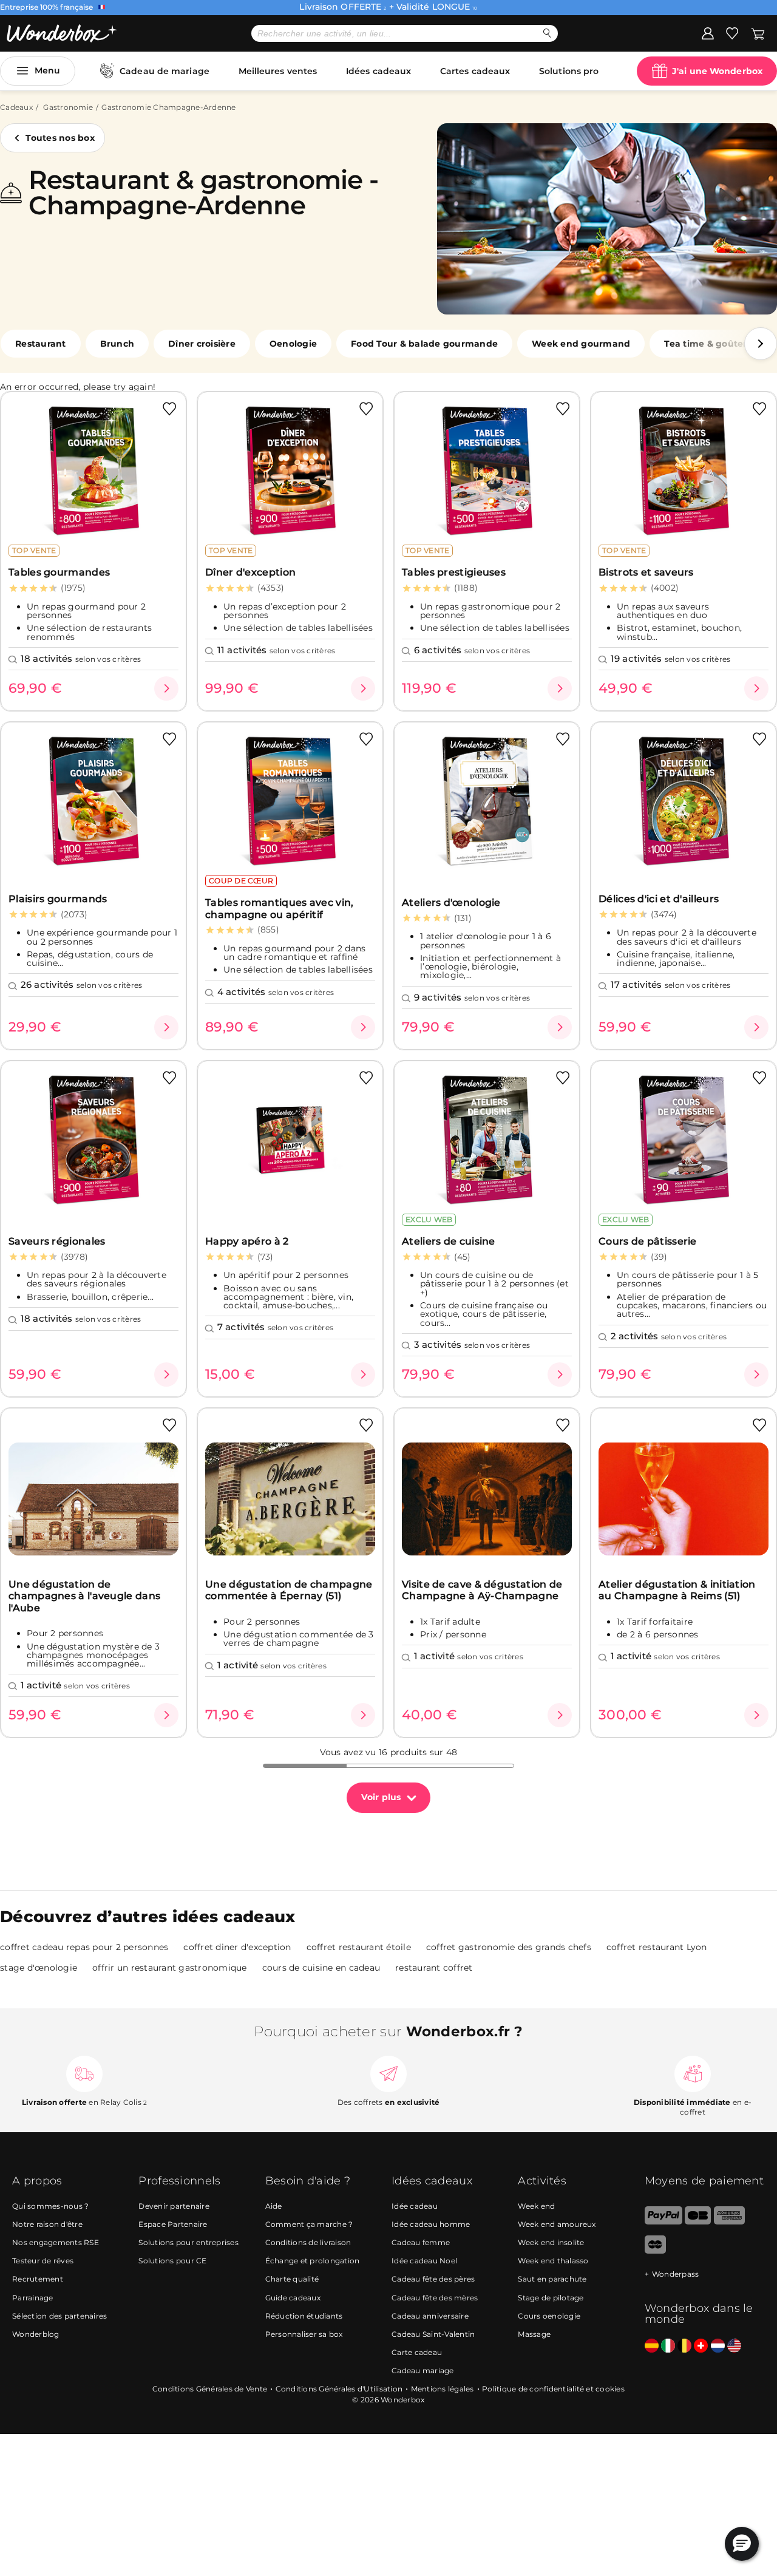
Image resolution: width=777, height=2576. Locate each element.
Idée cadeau (415, 2206)
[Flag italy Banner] (668, 2346)
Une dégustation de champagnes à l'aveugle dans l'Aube (84, 1596)
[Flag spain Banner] (652, 2346)
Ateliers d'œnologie (451, 902)
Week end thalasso (553, 2261)
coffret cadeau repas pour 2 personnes (84, 1947)
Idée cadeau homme (431, 2224)
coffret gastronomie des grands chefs (509, 1947)
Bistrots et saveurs (646, 572)
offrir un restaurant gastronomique (170, 1968)
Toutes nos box (60, 138)
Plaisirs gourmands (58, 899)
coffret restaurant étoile (359, 1947)
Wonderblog (36, 2334)
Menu (47, 70)
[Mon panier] (758, 33)
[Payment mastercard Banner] (655, 2251)
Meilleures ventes (278, 71)
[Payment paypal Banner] (663, 2222)
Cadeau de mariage (165, 71)
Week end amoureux (557, 2224)
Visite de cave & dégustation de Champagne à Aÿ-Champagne (482, 1590)
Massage (534, 2334)
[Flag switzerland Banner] (701, 2346)
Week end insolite (551, 2242)
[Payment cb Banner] (698, 2222)
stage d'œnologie (39, 1968)
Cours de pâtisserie (648, 1241)
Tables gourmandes (59, 572)
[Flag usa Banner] (734, 2346)
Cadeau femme (421, 2242)
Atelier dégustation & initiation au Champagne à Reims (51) (677, 1590)
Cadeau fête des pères (433, 2279)
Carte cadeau (417, 2352)
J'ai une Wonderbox (717, 71)
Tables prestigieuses (454, 572)
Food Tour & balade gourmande (424, 344)
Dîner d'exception (250, 572)
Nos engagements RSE (56, 2242)
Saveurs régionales (57, 1241)
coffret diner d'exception (237, 1947)
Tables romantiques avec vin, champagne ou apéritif (279, 908)
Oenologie (293, 344)
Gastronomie (68, 107)
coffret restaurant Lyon (657, 1947)
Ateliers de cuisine (449, 1241)
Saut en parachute (552, 2279)
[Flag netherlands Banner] (718, 2346)
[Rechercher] (547, 33)
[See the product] (166, 688)
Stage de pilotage (551, 2298)
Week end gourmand (581, 344)
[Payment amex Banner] (729, 2222)
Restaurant (41, 344)
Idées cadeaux (378, 71)
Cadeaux (16, 107)
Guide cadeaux (293, 2298)
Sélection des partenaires (59, 2316)
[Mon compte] (708, 33)
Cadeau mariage (423, 2370)
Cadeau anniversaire (430, 2316)
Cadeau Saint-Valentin (433, 2334)
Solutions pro (569, 71)
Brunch (117, 344)
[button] (761, 344)
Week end (536, 2206)
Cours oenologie (549, 2316)
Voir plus (381, 1797)
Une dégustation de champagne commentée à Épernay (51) (289, 1590)
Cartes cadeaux (475, 71)
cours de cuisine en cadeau (321, 1968)
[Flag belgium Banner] (684, 2346)
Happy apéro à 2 (247, 1241)
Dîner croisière (202, 344)
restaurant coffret (434, 1968)
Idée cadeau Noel (424, 2261)
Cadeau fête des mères (435, 2298)
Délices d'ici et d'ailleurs (659, 899)
